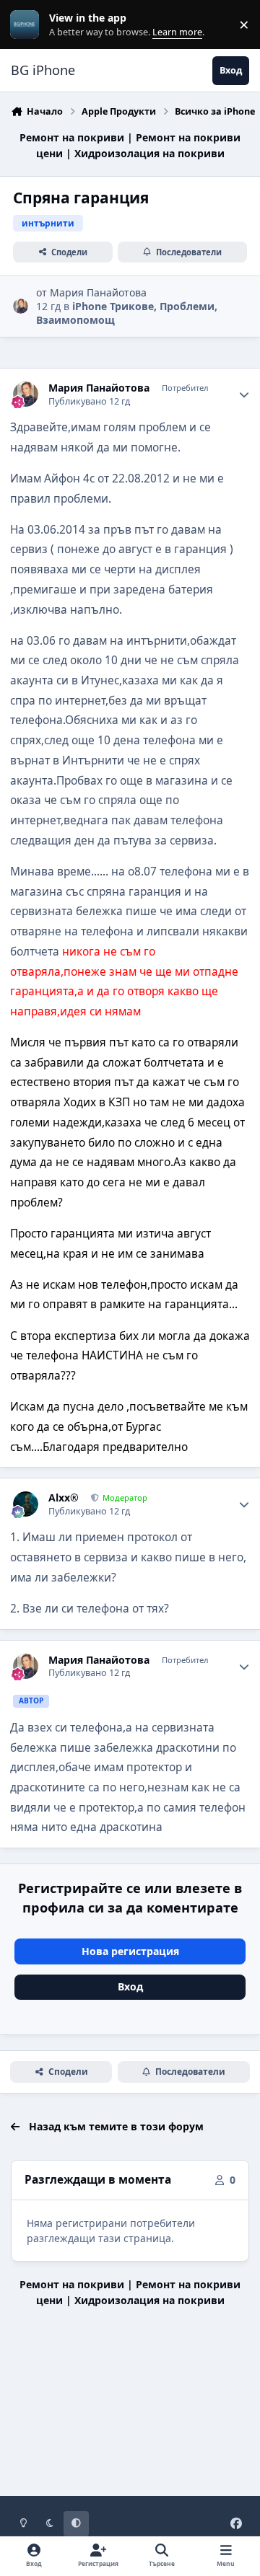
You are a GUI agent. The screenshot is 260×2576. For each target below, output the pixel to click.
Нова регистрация (130, 1951)
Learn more (28, 25)
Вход (130, 1986)
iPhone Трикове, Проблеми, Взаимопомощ (127, 313)
